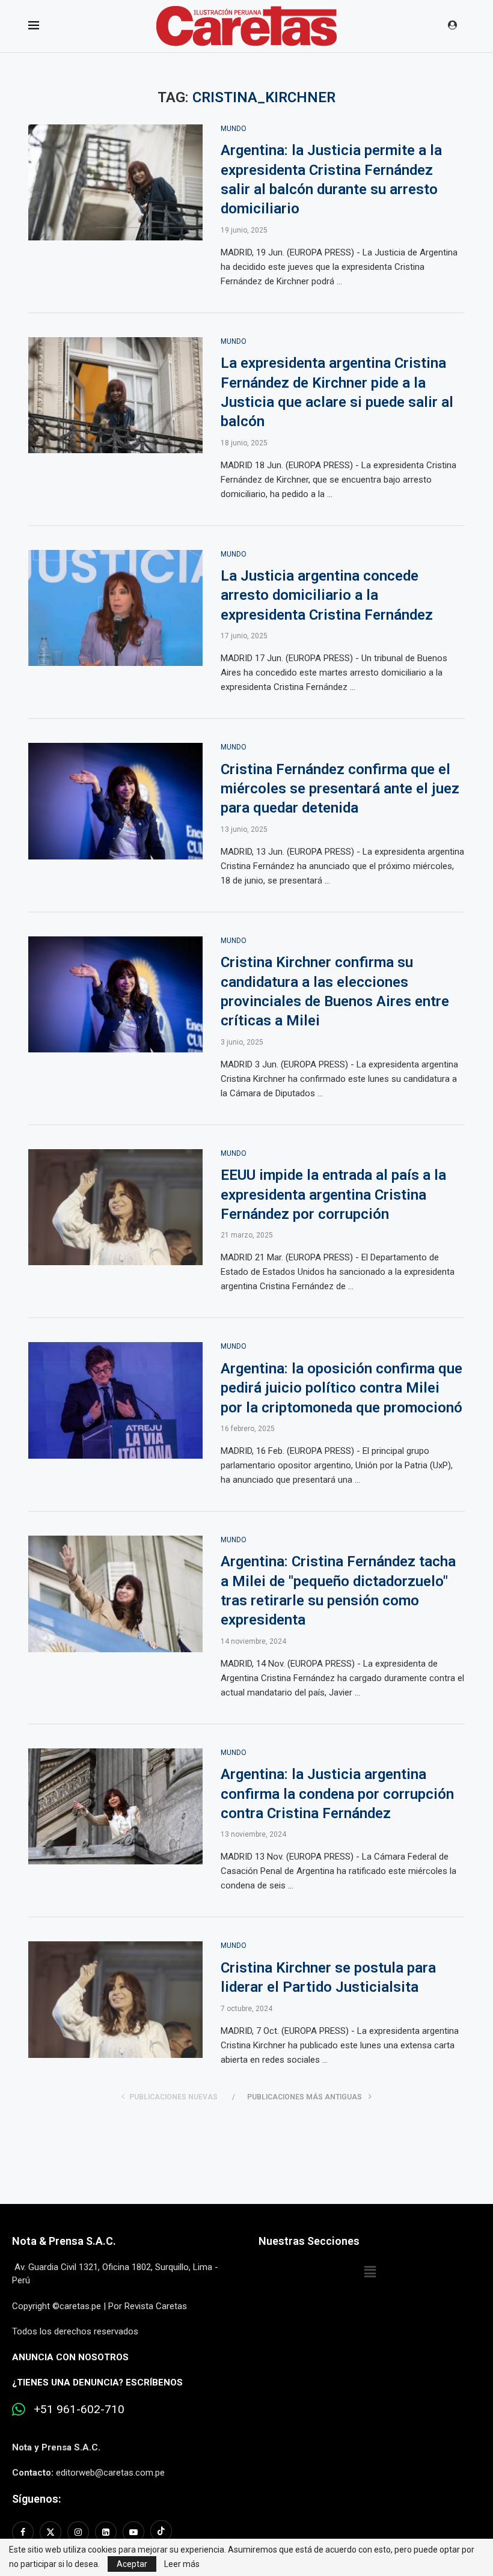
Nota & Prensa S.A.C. (64, 2241)
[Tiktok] (161, 2532)
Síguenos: (36, 2499)
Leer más (182, 2564)
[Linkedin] (106, 2532)
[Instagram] (78, 2532)
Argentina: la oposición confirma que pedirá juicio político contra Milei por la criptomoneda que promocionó (341, 1388)
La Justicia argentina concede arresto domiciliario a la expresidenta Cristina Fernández (327, 595)
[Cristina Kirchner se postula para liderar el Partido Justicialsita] (115, 2000)
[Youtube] (133, 2532)
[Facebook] (24, 2532)
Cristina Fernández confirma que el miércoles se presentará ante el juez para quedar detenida (340, 789)
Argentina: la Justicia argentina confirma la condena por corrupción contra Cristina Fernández (337, 1794)
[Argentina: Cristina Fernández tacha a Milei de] (115, 1594)
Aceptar (132, 2564)
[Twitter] (51, 2532)
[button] (370, 2272)
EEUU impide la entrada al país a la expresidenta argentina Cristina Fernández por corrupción (333, 1195)
